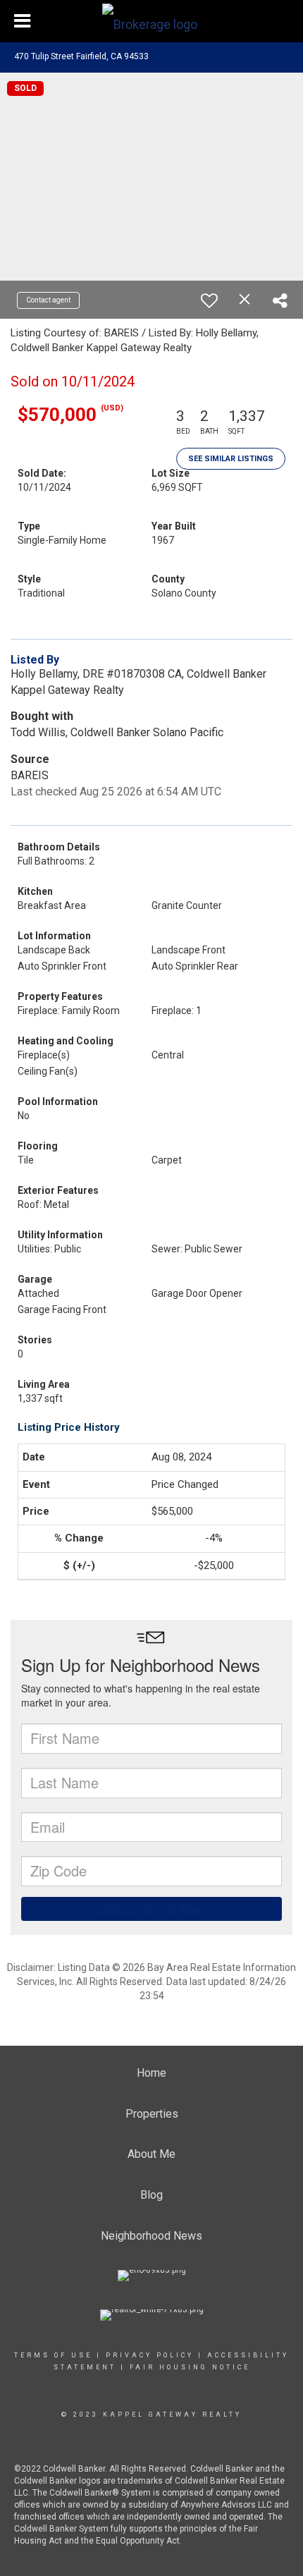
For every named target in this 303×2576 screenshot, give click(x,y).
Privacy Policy (150, 2355)
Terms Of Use (53, 2355)
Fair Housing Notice (190, 2367)
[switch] (209, 300)
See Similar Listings (231, 459)
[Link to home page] (151, 21)
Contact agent (48, 300)
